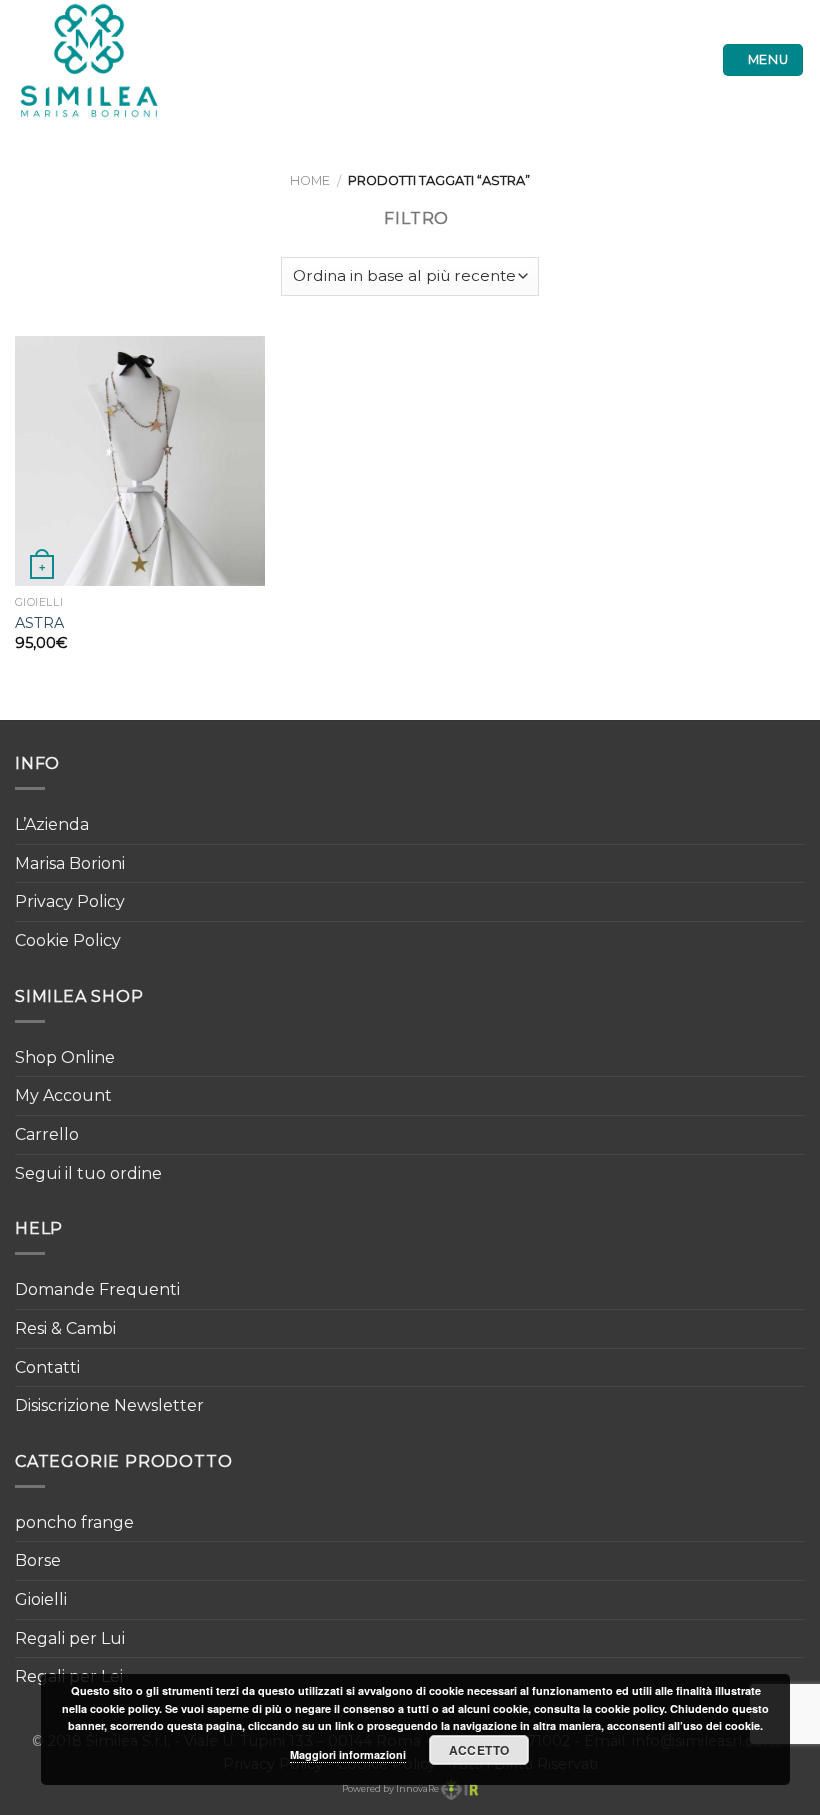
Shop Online (65, 1057)
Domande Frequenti (97, 1289)
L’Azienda (52, 824)
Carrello (47, 1134)
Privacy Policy (70, 901)
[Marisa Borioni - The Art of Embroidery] (103, 60)
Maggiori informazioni (348, 1754)
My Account (63, 1095)
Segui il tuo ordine (88, 1173)
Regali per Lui (70, 1638)
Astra (39, 623)
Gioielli (41, 1599)
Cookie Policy (68, 940)
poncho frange (74, 1522)
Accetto (479, 1750)
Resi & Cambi (65, 1328)
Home (310, 180)
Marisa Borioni (70, 863)
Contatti (47, 1367)
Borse (38, 1560)
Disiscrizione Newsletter (109, 1405)
